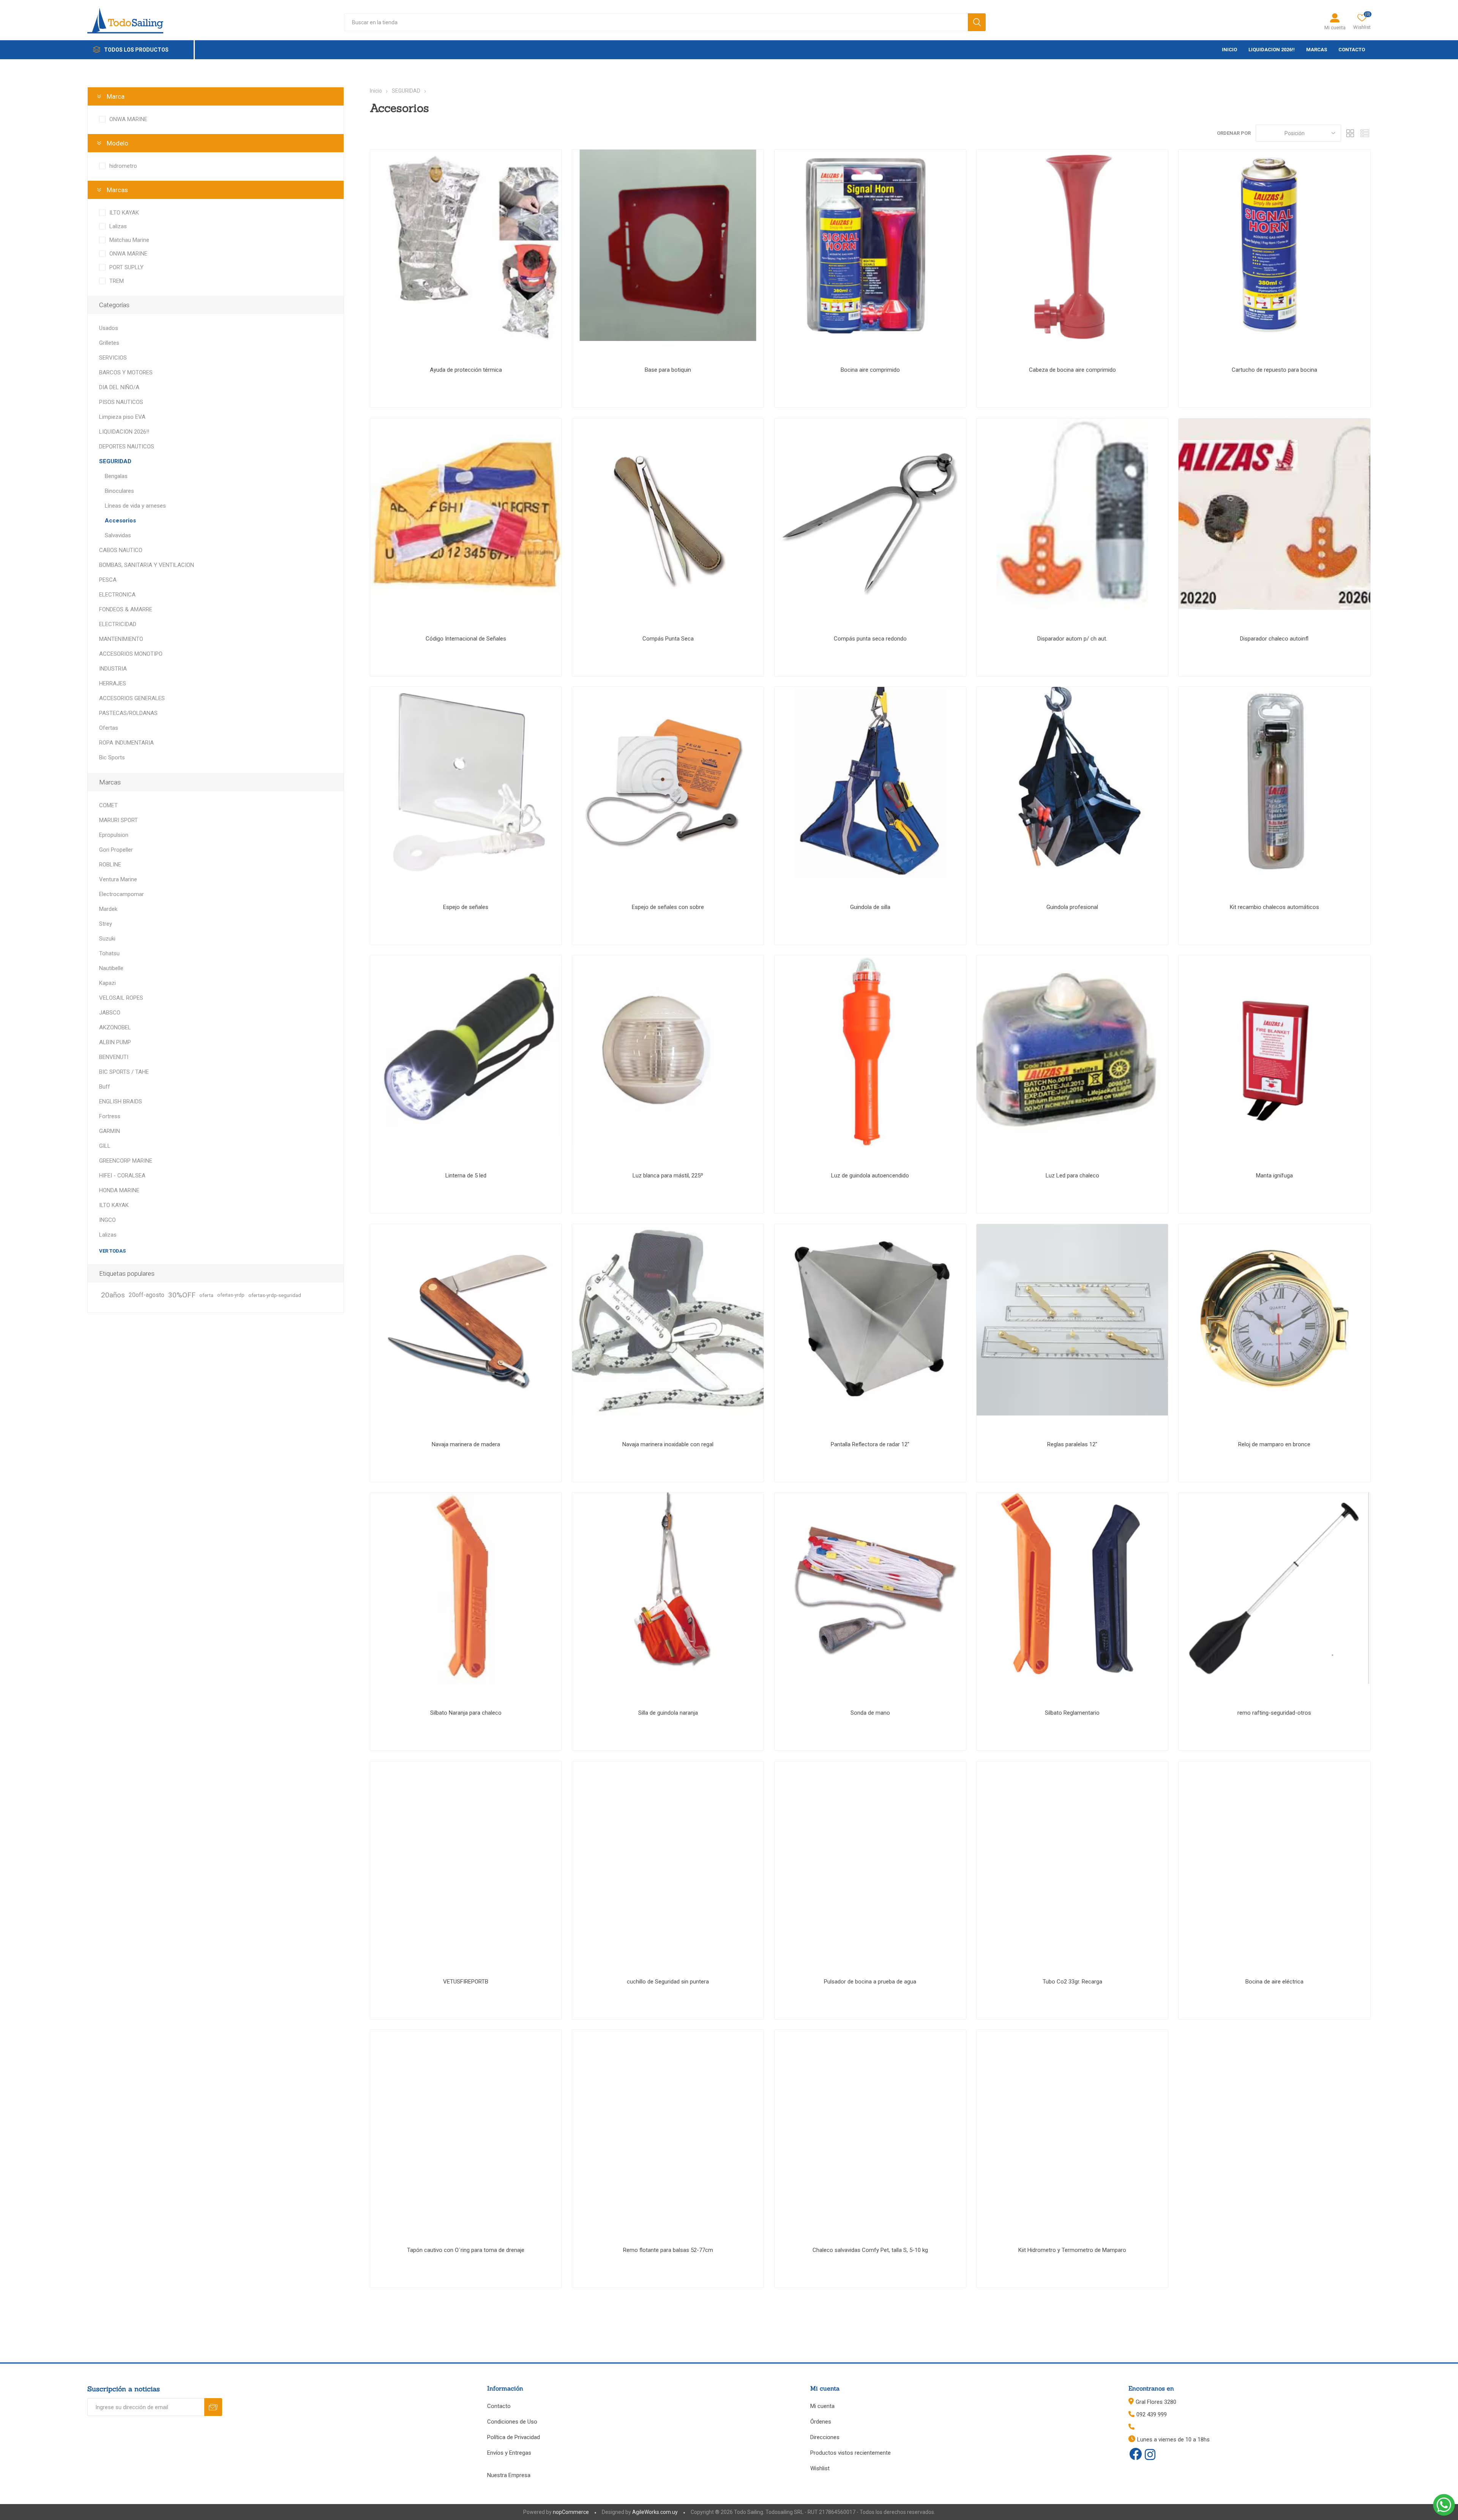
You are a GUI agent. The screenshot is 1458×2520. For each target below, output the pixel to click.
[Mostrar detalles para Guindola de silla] (870, 783)
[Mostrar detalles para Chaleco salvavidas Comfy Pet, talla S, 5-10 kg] (870, 2126)
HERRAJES (113, 683)
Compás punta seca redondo (870, 639)
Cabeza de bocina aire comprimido (1072, 370)
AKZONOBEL (115, 1027)
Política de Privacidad (514, 2437)
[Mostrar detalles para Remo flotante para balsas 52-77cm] (668, 2126)
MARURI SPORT (118, 820)
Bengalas (116, 476)
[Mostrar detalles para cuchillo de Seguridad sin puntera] (668, 1857)
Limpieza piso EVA (122, 417)
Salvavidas (118, 535)
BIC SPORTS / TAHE (124, 1072)
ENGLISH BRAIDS (121, 1101)
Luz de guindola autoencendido (870, 1176)
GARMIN (110, 1131)
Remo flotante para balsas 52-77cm (668, 2250)
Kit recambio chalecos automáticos (1274, 907)
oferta (206, 1295)
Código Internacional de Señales (466, 639)
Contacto (499, 2406)
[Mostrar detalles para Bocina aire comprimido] (870, 245)
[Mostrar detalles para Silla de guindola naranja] (668, 1588)
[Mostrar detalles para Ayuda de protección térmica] (466, 245)
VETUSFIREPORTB (466, 1982)
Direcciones (825, 2437)
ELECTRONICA (117, 595)
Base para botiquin (668, 370)
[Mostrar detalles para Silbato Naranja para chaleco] (466, 1588)
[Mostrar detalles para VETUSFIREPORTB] (466, 1857)
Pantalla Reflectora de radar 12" (870, 1444)
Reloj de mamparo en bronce (1274, 1444)
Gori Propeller (116, 850)
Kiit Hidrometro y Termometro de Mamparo (1072, 2250)
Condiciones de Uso (512, 2422)
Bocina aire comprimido (870, 370)
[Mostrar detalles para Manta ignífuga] (1274, 1051)
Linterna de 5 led (466, 1176)
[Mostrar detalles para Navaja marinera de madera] (466, 1320)
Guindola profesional (1072, 907)
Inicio (376, 91)
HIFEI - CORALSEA (122, 1176)
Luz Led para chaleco (1072, 1176)
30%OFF (182, 1295)
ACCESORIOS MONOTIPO (131, 654)
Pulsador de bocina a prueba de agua (870, 1982)
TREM (117, 281)
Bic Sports (112, 757)
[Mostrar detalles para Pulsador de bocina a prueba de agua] (870, 1857)
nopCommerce (571, 2512)
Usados (109, 328)
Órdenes (821, 2422)
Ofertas (109, 728)
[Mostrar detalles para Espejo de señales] (466, 783)
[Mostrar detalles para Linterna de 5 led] (466, 1051)
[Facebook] (1136, 2454)
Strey (106, 924)
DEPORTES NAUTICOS (127, 447)
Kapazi (107, 983)
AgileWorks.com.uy (655, 2512)
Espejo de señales (466, 907)
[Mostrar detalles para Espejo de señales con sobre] (668, 783)
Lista (1365, 133)
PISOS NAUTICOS (121, 402)
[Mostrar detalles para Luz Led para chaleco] (1072, 1051)
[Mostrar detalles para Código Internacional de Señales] (466, 514)
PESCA (108, 580)
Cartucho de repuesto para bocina (1274, 370)
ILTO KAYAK (124, 213)
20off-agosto (147, 1295)
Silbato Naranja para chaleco (466, 1713)
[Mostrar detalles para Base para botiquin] (668, 245)
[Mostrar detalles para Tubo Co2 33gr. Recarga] (1072, 1857)
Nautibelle (111, 968)
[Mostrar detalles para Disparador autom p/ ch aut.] (1072, 514)
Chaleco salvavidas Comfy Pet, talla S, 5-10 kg (870, 2250)
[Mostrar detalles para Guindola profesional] (1072, 783)
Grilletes (109, 343)
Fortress (110, 1116)
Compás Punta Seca (668, 639)
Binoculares (119, 491)
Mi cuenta (1335, 28)
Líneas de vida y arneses (135, 506)
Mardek (108, 909)
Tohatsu (109, 953)
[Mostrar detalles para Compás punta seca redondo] (870, 514)
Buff (105, 1087)
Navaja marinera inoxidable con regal (668, 1444)
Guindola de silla (870, 907)
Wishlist (820, 2468)
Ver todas (112, 1251)
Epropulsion (114, 835)
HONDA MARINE (119, 1190)
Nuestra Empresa (509, 2475)
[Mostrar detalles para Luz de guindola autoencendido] (870, 1051)
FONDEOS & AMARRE (126, 609)
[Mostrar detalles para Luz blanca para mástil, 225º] (668, 1051)
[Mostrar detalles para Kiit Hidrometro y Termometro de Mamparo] (1072, 2126)
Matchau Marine (129, 240)
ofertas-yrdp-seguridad (275, 1295)
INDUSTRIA (113, 669)
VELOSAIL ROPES (121, 998)
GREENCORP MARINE (126, 1161)
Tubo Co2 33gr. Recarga (1072, 1982)
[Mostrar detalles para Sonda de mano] (870, 1588)
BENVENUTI (114, 1057)
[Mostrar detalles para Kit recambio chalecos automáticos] (1274, 783)
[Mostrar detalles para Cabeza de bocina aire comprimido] (1072, 245)
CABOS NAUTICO (121, 550)
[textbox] (656, 22)
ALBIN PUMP (115, 1042)
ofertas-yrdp (231, 1295)
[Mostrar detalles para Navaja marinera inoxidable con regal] (668, 1320)
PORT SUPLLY (126, 267)
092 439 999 (1152, 2414)
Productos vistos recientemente (850, 2453)
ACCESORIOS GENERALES (132, 698)
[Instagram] (1150, 2455)
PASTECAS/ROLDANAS (128, 713)
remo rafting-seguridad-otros (1274, 1713)
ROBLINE (110, 865)
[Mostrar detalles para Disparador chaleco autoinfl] (1274, 514)
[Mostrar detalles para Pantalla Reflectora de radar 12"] (870, 1320)
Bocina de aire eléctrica (1274, 1982)
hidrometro (123, 166)
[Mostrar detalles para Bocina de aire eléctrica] (1274, 1857)
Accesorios (120, 521)
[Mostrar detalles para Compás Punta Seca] (668, 514)
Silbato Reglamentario (1072, 1713)
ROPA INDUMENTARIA (126, 743)
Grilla (1351, 133)
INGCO (107, 1220)
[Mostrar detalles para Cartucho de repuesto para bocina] (1274, 245)
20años (113, 1295)
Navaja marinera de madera (466, 1444)
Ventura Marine (118, 879)
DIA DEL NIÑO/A (119, 387)
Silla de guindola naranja (668, 1713)
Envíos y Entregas (509, 2453)
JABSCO (110, 1013)
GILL (105, 1146)
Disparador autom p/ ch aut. (1072, 639)
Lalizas (118, 226)
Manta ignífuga (1274, 1176)
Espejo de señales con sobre (668, 907)
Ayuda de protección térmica (466, 370)
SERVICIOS (113, 358)
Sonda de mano (870, 1713)
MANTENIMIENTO (121, 639)
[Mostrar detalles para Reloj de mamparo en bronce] (1274, 1320)
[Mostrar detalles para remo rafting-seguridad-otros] (1274, 1588)
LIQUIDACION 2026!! (124, 432)
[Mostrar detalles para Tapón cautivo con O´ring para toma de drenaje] (466, 2126)
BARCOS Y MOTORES (126, 372)
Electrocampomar (121, 894)
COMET (108, 805)
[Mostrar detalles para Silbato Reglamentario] (1072, 1588)
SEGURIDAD (115, 461)
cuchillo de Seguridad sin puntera (668, 1982)
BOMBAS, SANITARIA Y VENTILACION (147, 565)
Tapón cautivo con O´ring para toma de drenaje (466, 2250)
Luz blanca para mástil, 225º (668, 1176)
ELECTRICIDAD (118, 624)
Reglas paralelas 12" (1072, 1444)
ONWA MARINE (128, 119)
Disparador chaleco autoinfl (1274, 639)
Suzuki (107, 939)
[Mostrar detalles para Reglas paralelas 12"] (1072, 1320)
